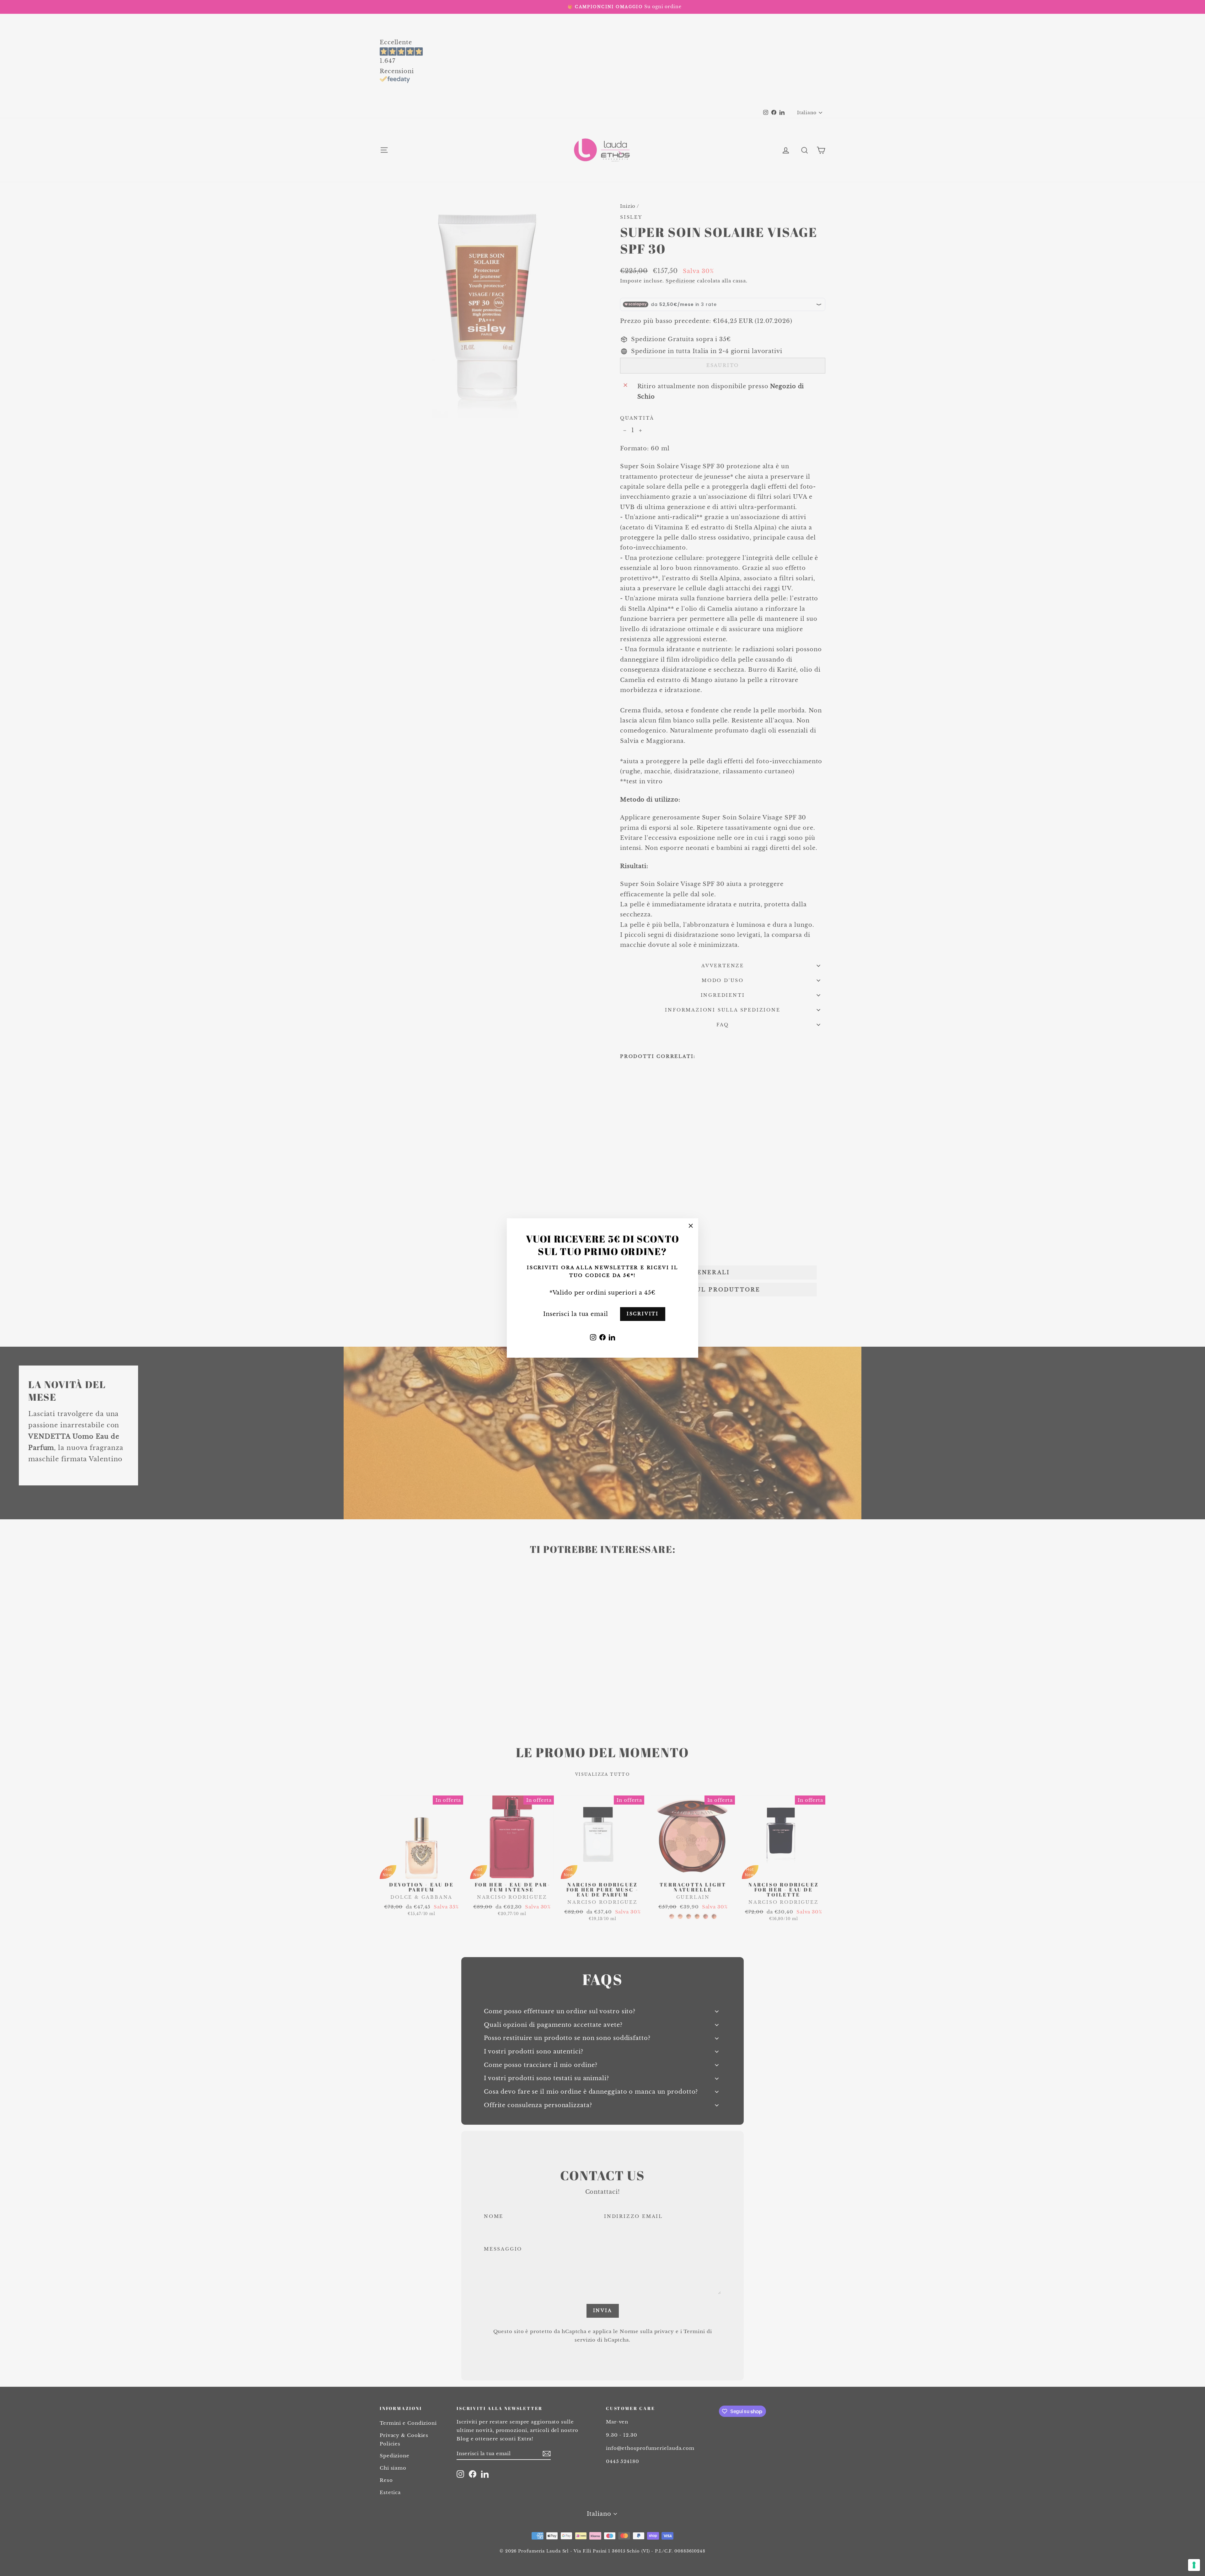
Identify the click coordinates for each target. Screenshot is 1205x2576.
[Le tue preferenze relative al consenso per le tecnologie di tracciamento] (1194, 2565)
